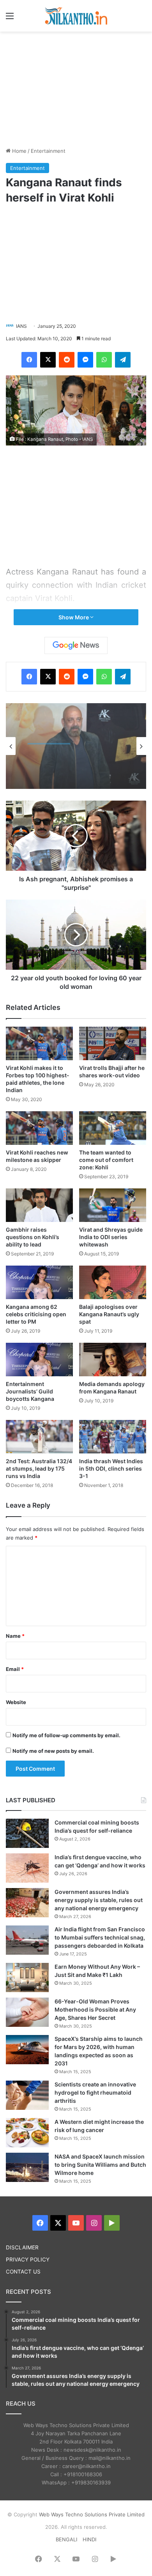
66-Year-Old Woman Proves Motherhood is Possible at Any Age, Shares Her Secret (95, 2009)
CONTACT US (23, 2272)
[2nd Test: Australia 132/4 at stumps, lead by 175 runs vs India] (39, 1437)
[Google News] (76, 645)
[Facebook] (29, 360)
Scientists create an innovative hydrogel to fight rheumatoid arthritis (95, 2092)
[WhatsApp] (104, 360)
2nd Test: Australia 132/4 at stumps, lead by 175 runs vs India (39, 1468)
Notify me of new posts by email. (53, 1751)
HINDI (89, 2539)
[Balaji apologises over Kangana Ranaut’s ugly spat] (113, 1282)
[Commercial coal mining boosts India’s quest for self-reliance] (27, 1833)
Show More (74, 617)
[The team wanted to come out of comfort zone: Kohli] (113, 1128)
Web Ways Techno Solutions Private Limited (92, 2514)
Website (16, 1702)
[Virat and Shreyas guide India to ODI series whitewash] (113, 1205)
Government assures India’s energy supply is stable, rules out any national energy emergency (99, 1900)
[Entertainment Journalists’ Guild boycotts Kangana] (39, 1360)
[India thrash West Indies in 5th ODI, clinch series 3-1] (113, 1437)
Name (15, 1636)
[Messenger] (85, 360)
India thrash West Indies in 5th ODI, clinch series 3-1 (111, 1468)
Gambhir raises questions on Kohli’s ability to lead (33, 1237)
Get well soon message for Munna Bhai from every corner (72, 766)
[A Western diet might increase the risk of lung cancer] (27, 2133)
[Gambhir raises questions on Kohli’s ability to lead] (39, 1205)
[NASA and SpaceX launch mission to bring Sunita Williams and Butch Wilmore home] (27, 2167)
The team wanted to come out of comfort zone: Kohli (106, 1160)
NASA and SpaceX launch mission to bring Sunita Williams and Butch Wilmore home (100, 2165)
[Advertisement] (76, 88)
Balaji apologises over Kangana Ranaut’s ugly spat (109, 1314)
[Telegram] (123, 360)
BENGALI (66, 2539)
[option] (76, 746)
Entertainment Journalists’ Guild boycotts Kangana (30, 1391)
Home (19, 151)
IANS (21, 326)
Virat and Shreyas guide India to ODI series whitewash (111, 1237)
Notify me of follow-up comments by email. (66, 1735)
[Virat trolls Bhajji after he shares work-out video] (113, 1043)
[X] (48, 360)
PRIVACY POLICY (28, 2260)
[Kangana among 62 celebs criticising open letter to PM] (39, 1282)
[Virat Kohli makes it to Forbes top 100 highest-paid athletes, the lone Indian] (39, 1043)
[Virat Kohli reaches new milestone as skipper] (39, 1128)
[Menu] (10, 19)
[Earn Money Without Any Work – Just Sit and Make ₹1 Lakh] (27, 1978)
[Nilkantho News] (76, 16)
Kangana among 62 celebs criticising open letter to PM (36, 1314)
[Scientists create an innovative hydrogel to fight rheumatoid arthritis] (27, 2095)
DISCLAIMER (22, 2247)
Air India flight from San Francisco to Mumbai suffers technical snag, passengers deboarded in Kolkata (100, 1937)
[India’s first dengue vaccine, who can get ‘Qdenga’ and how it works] (27, 1868)
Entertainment (48, 151)
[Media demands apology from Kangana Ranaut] (113, 1360)
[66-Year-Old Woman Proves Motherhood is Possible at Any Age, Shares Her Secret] (27, 2012)
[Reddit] (67, 360)
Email (15, 1669)
